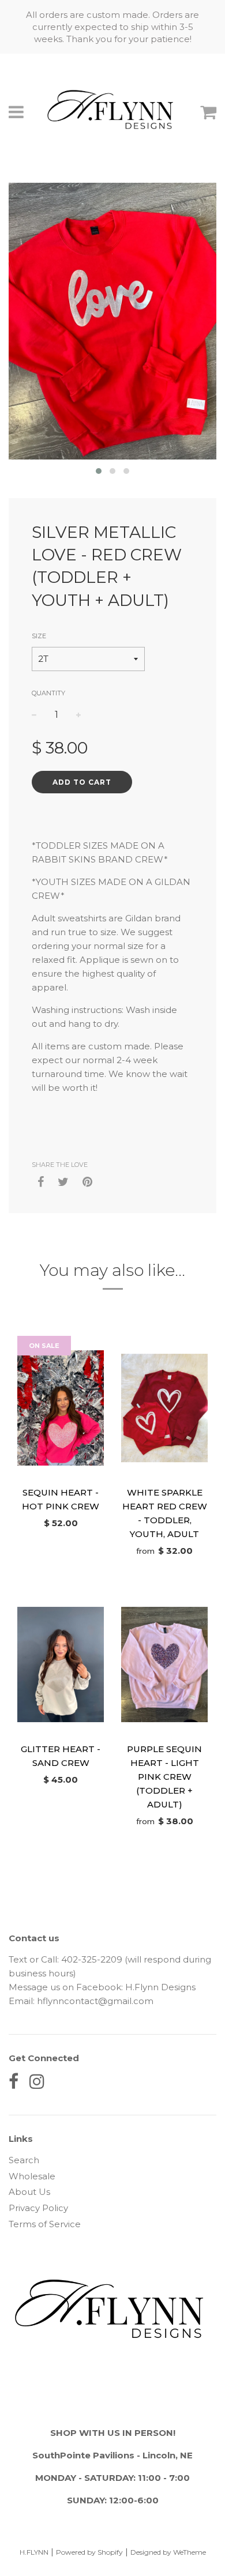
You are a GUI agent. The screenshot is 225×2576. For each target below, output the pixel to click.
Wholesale (32, 2176)
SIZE (39, 636)
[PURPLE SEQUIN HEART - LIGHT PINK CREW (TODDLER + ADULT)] (164, 1664)
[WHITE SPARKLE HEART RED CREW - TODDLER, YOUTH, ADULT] (164, 1408)
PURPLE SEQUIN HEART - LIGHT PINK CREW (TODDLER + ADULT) (164, 1777)
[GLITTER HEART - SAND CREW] (61, 1664)
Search (24, 2160)
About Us (29, 2192)
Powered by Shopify (89, 2552)
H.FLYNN (34, 2552)
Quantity (48, 693)
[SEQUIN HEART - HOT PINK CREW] (61, 1408)
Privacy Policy (38, 2208)
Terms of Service (45, 2224)
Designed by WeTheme (168, 2552)
